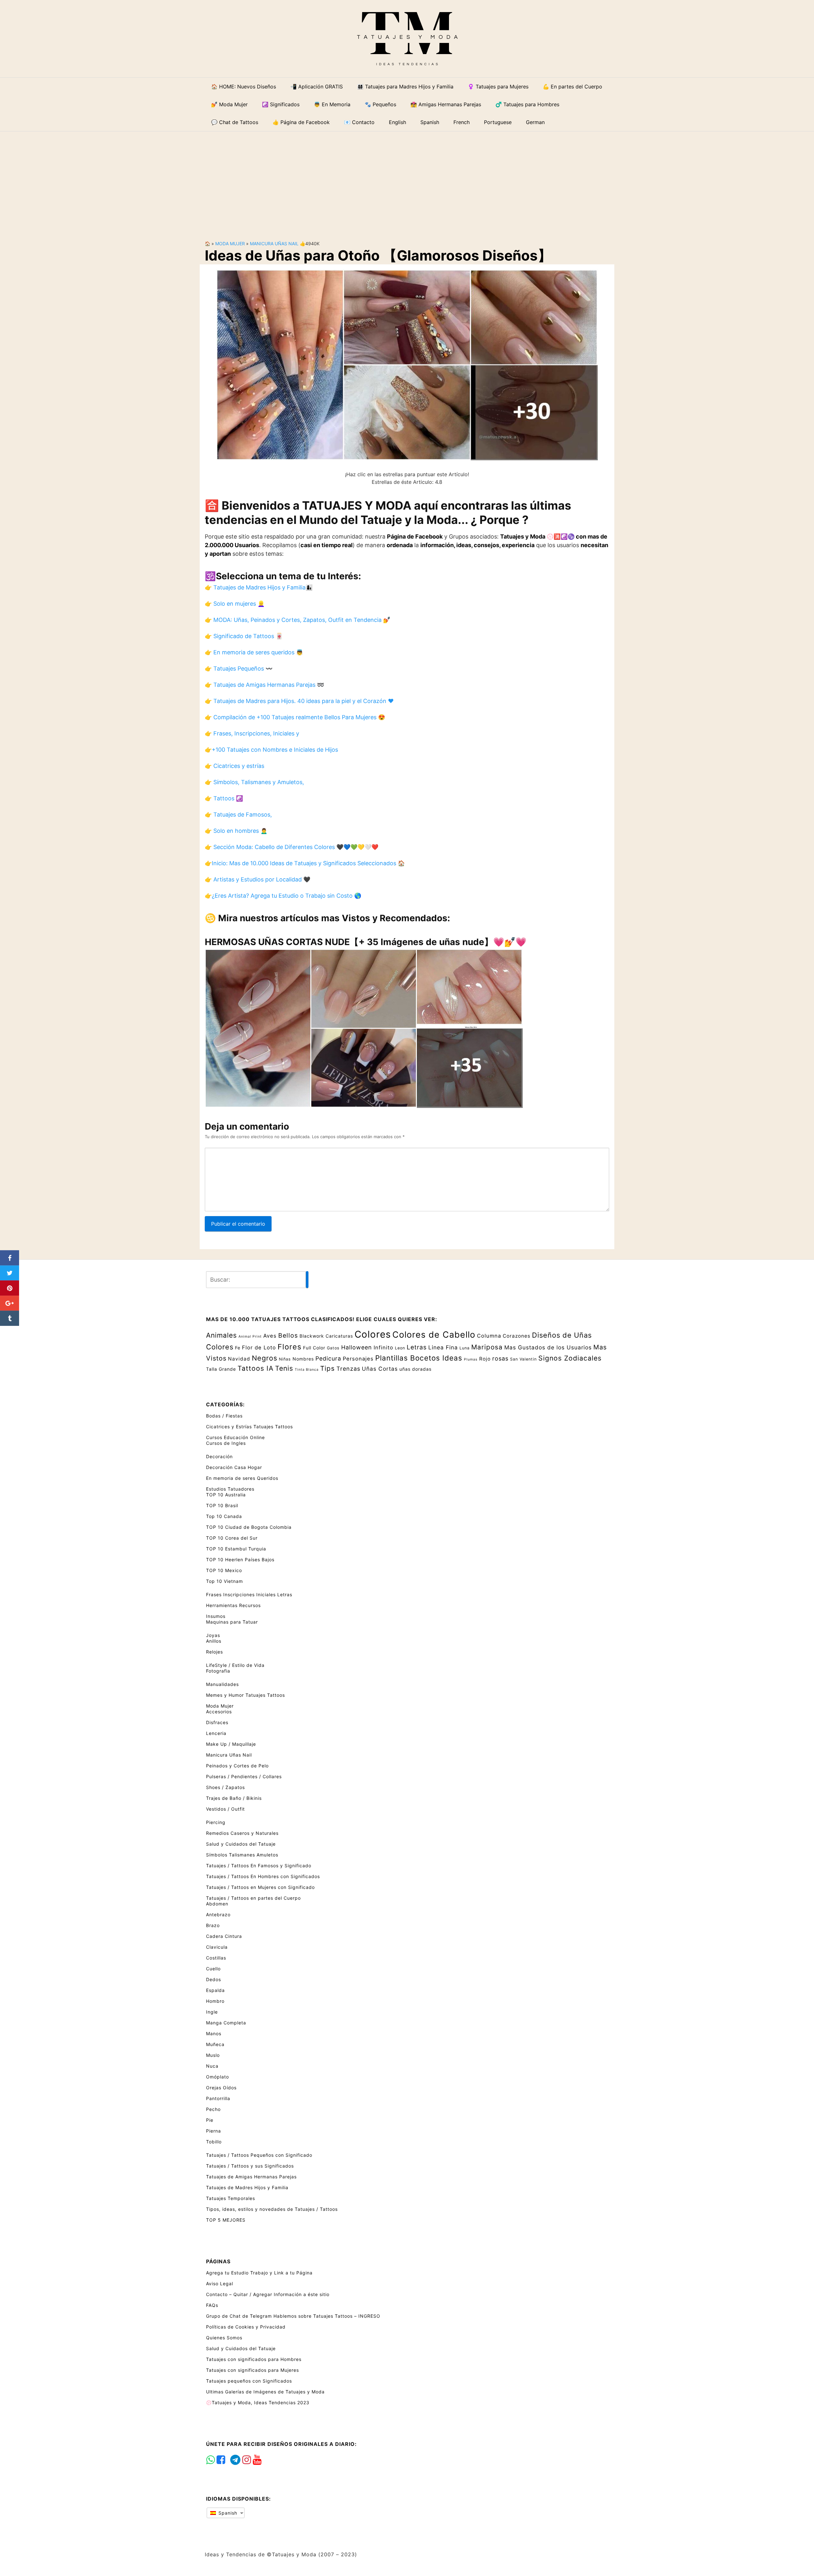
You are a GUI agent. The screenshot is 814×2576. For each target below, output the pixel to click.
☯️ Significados (281, 104)
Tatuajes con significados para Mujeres (252, 2370)
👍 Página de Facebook (301, 122)
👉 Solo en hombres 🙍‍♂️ (236, 831)
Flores (290, 1347)
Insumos (216, 1616)
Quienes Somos (224, 2338)
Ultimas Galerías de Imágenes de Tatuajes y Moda (265, 2392)
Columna (489, 1336)
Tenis (284, 1368)
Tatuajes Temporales (231, 2198)
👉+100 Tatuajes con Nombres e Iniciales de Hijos (271, 750)
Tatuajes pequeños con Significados (249, 2381)
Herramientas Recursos (233, 1605)
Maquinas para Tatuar (232, 1622)
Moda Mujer (230, 244)
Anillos (214, 1641)
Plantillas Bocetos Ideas (419, 1358)
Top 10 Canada (224, 1516)
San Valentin (523, 1359)
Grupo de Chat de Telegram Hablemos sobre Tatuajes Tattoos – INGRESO (293, 2316)
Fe (238, 1348)
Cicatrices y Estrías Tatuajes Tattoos (249, 1427)
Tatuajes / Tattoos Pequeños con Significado (259, 2155)
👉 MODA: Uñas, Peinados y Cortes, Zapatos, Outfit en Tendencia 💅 (297, 620)
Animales (221, 1335)
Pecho (213, 2109)
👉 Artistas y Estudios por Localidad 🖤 (258, 879)
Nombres (303, 1359)
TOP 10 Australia (226, 1495)
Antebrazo (218, 1915)
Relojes (214, 1652)
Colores (373, 1334)
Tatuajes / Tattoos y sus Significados (250, 2166)
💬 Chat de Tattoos (235, 122)
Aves (270, 1336)
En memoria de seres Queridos (242, 1478)
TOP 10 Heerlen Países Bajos (240, 1560)
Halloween (357, 1347)
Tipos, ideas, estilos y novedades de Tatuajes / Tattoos (272, 2209)
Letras (417, 1347)
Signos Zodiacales (570, 1358)
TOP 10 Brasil (222, 1505)
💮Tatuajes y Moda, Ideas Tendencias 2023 (258, 2402)
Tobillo (214, 2142)
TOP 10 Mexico (224, 1570)
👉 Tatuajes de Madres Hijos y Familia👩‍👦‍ (259, 587)
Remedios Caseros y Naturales (242, 1833)
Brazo (213, 1925)
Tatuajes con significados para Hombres (254, 2359)
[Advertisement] (407, 181)
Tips (328, 1368)
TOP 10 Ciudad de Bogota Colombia (249, 1527)
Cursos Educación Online (235, 1437)
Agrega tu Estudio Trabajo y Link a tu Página (259, 2273)
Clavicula (217, 1947)
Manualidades (222, 1684)
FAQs (212, 2305)
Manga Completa (226, 2023)
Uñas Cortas (380, 1369)
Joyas (213, 1635)
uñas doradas (415, 1369)
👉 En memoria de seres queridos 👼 (254, 652)
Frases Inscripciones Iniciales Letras (249, 1594)
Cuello (213, 1969)
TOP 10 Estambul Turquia (236, 1549)
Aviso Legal (220, 2284)
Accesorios (219, 1712)
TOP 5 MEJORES (226, 2220)
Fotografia (218, 1671)
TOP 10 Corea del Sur (232, 1538)
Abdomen (217, 1904)
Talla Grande (221, 1369)
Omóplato (217, 2077)
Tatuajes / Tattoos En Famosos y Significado (259, 1866)
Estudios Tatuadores (230, 1489)
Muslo (213, 2055)
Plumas (471, 1359)
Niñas (285, 1359)
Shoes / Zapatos (225, 1787)
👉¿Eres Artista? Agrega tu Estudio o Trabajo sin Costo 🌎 (283, 896)
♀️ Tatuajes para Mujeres (498, 87)
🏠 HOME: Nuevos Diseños (244, 87)
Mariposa (487, 1347)
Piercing (216, 1822)
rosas (500, 1358)
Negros (265, 1358)
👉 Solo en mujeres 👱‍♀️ (235, 604)
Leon (400, 1348)
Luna (465, 1348)
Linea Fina (443, 1347)
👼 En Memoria (332, 104)
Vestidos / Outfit (225, 1809)
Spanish (227, 2513)
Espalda (215, 1990)
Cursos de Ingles (226, 1443)
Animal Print (250, 1337)
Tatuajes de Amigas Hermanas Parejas (251, 2177)
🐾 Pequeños (380, 104)
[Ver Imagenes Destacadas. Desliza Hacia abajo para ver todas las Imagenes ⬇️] (407, 364)
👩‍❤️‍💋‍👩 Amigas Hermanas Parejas (446, 104)
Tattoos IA (255, 1368)
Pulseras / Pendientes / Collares (244, 1776)
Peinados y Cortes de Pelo (237, 1766)
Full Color (314, 1348)
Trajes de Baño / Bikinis (234, 1798)
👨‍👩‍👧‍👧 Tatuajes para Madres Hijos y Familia (405, 87)
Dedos (214, 1979)
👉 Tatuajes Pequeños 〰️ (239, 668)
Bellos (288, 1335)
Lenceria (216, 1733)
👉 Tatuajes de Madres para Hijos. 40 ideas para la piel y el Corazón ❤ (299, 701)
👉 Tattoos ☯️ (224, 798)
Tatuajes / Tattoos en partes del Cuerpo (253, 1898)
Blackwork (312, 1336)
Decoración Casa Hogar (234, 1467)
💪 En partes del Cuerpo (573, 87)
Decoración (219, 1456)
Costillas (216, 1958)
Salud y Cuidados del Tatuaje (241, 1844)
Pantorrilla (218, 2098)
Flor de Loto (259, 1347)
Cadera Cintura (224, 1936)
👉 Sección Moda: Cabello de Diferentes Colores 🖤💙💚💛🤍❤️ (292, 847)
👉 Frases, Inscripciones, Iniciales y (252, 733)
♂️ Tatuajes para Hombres (527, 104)
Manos (214, 2033)
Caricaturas (339, 1336)
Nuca (212, 2066)
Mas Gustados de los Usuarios (548, 1347)
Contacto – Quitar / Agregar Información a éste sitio (268, 2294)
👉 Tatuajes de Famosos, (238, 815)
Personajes (358, 1359)
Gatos (333, 1348)
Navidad (239, 1359)
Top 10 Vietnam (224, 1581)
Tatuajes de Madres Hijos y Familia (247, 2187)
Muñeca (215, 2044)
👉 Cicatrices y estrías (235, 766)
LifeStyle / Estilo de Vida (235, 1665)
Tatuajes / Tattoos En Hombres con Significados (263, 1876)
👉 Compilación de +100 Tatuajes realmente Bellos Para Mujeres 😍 (295, 717)
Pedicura (328, 1358)
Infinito (383, 1347)
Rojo (485, 1359)
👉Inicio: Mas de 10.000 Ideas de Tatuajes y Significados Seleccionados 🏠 (305, 863)
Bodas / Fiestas (224, 1416)
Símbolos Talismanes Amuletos (242, 1855)
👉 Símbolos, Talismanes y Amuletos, (254, 782)
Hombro (215, 2001)
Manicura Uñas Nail (274, 244)
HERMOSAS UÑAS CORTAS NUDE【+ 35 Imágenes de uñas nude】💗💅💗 (366, 942)
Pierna (214, 2131)
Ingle (212, 2012)
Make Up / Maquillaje (231, 1744)
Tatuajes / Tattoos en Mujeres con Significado (260, 1887)
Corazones (517, 1336)
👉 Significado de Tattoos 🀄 (244, 636)
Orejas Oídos (221, 2088)
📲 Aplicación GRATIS (317, 87)
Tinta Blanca (307, 1370)
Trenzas (348, 1369)
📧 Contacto (359, 122)
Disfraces (217, 1722)
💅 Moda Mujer (229, 104)
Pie (210, 2120)
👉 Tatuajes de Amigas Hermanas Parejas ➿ (264, 685)
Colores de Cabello (434, 1334)
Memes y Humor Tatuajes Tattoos (245, 1695)
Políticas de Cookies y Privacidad (246, 2327)
